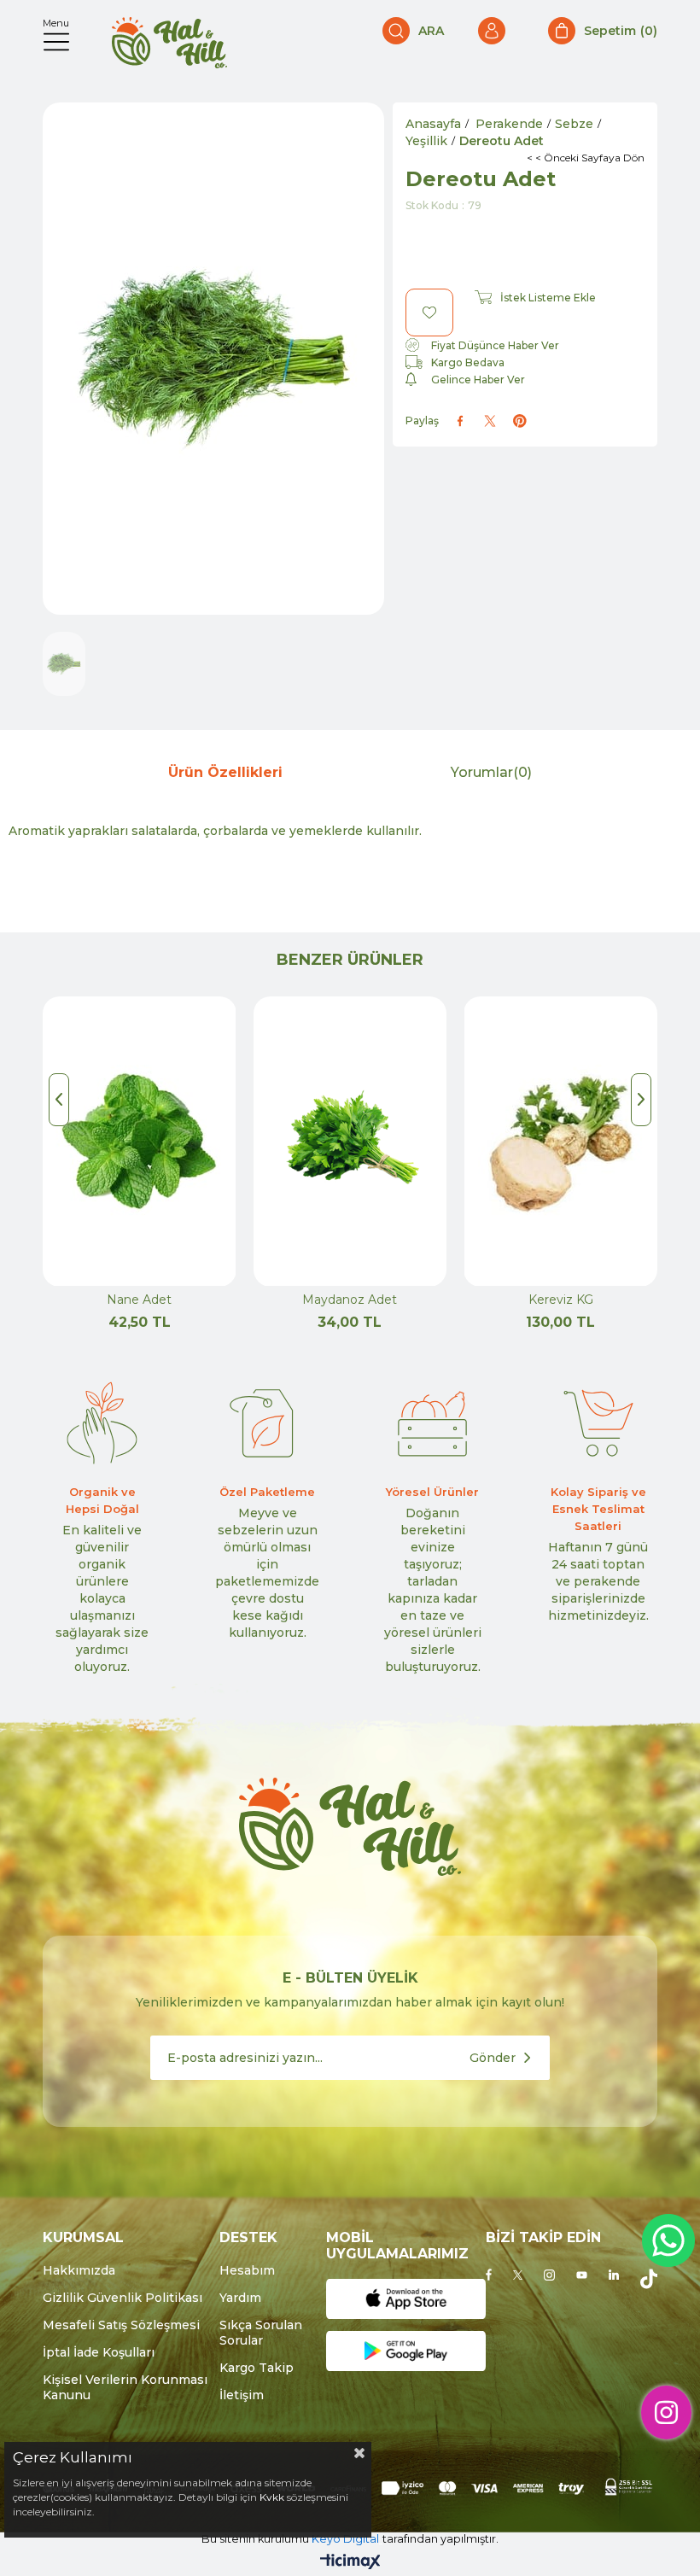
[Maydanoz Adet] (350, 1142)
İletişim (242, 2395)
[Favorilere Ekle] (429, 313)
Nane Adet (139, 1300)
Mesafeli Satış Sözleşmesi (121, 2325)
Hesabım (247, 2270)
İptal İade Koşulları (99, 2352)
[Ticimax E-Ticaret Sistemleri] (350, 2563)
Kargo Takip (257, 2368)
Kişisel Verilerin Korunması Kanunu (125, 2387)
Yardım (240, 2298)
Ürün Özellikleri (225, 772)
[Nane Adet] (140, 1142)
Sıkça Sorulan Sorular (261, 2333)
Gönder (493, 2058)
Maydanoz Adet (350, 1300)
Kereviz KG (561, 1300)
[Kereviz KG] (560, 1142)
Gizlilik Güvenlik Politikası (122, 2298)
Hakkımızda (79, 2270)
